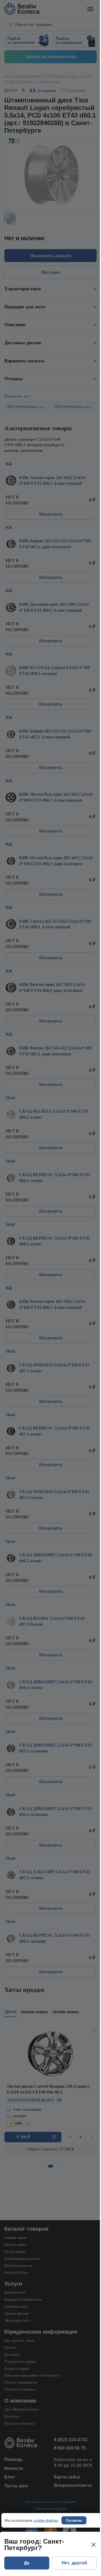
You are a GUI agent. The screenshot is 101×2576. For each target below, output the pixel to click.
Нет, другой (74, 2563)
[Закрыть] (93, 2545)
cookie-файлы (46, 2520)
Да (27, 2563)
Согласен (74, 2520)
